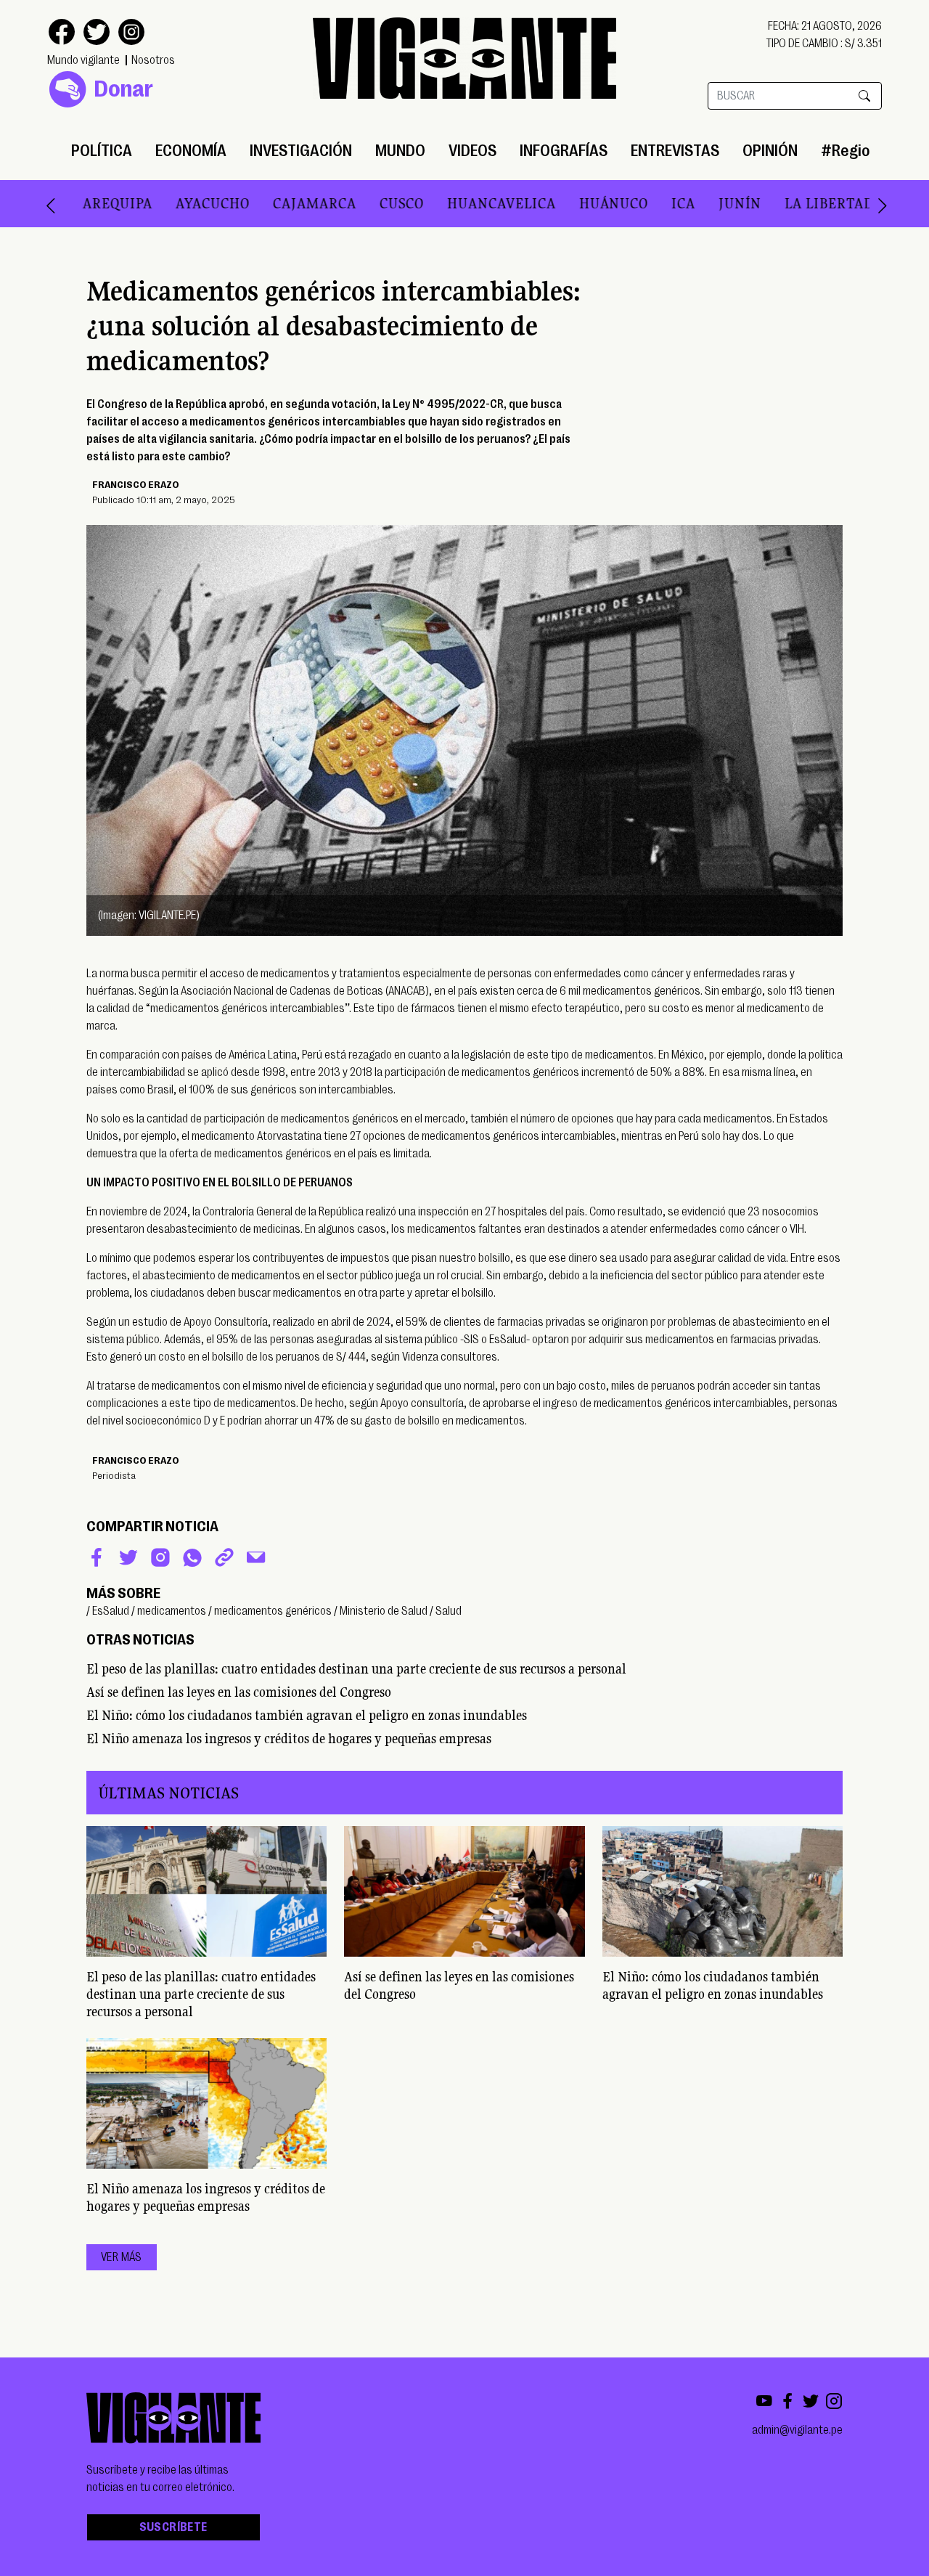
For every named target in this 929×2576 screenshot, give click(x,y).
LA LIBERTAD (792, 203)
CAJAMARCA (278, 203)
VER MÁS (122, 2257)
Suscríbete (173, 2527)
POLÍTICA (102, 151)
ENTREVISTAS (675, 151)
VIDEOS (472, 151)
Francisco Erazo (136, 484)
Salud (449, 1611)
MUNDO (400, 151)
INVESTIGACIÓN (301, 151)
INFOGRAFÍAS (564, 151)
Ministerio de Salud (384, 1611)
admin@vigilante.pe (797, 2430)
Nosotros (153, 60)
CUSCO (365, 203)
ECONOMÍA (191, 151)
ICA (646, 203)
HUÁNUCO (577, 203)
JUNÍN (703, 203)
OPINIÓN (770, 151)
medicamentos (172, 1611)
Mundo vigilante (83, 60)
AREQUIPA (81, 203)
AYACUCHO (176, 203)
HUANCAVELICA (464, 203)
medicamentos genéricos (273, 1611)
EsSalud (111, 1611)
